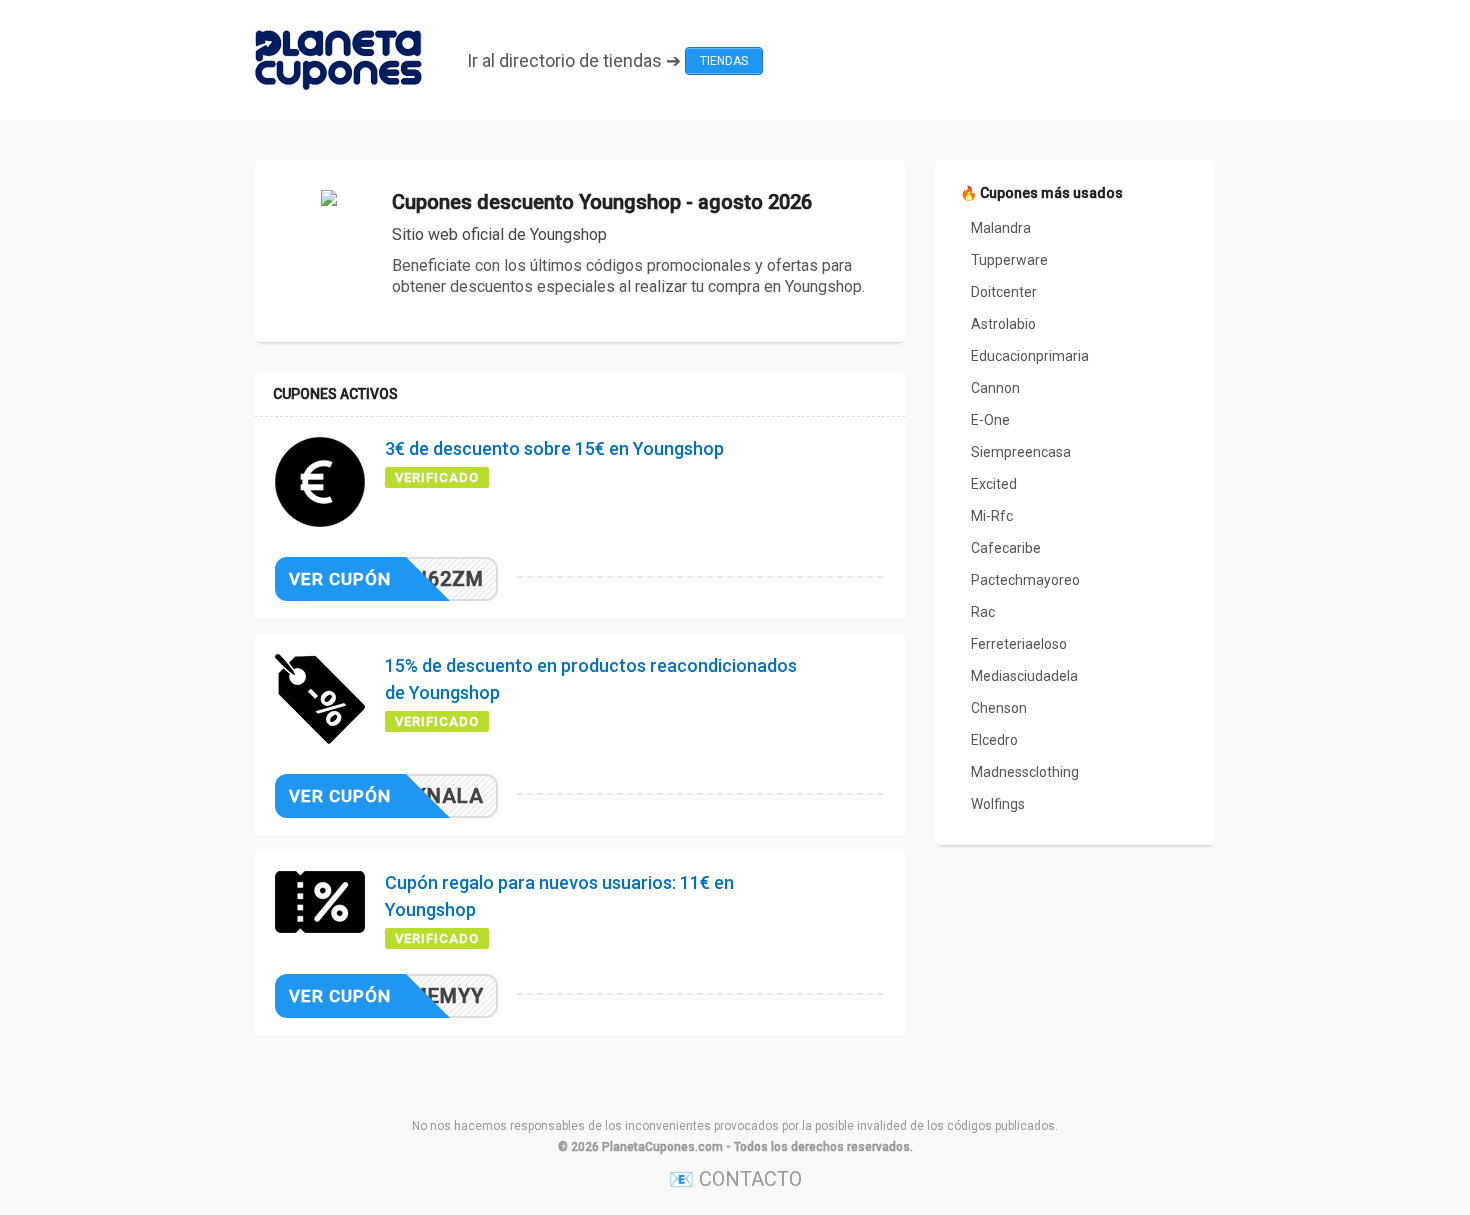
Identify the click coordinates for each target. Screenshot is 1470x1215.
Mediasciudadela (1024, 676)
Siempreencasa (1021, 452)
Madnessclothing (1025, 772)
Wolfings (998, 804)
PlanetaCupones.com (662, 1147)
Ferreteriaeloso (1019, 644)
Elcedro (994, 740)
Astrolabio (1003, 324)
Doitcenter (1004, 292)
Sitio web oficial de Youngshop (499, 234)
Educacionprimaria (1030, 356)
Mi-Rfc (992, 516)
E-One (990, 420)
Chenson (999, 708)
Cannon (995, 388)
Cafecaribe (1006, 548)
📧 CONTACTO (735, 1179)
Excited (994, 484)
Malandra (1001, 228)
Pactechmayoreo (1025, 580)
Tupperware (1009, 260)
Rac (983, 612)
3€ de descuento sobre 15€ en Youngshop (554, 448)
